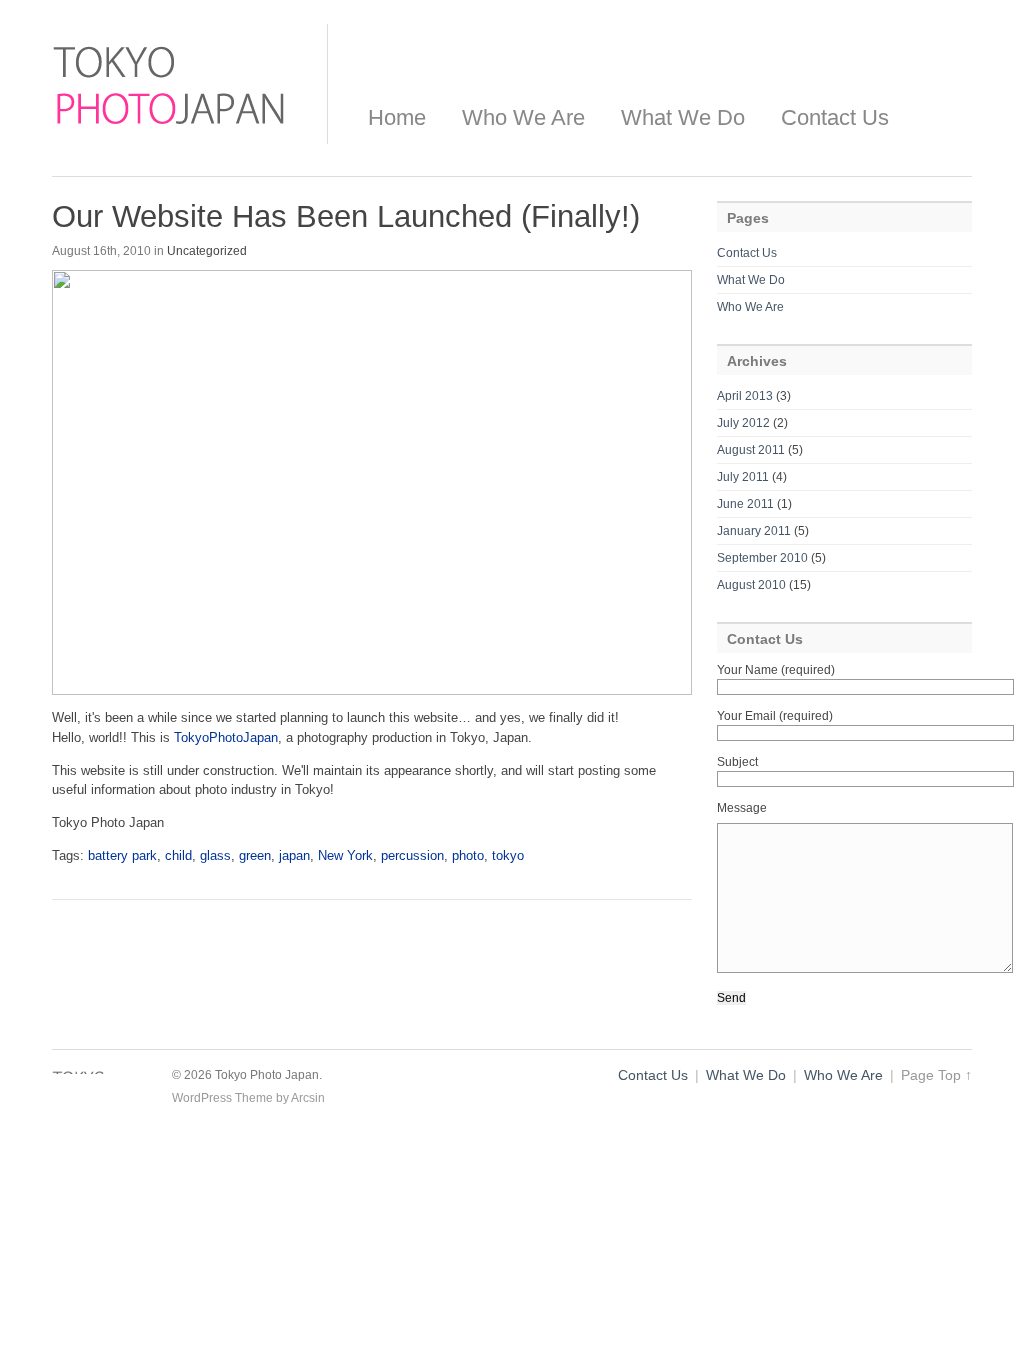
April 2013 (745, 396)
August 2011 (751, 450)
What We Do (683, 117)
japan (294, 855)
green (255, 855)
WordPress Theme (222, 1098)
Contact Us (835, 117)
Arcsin (308, 1098)
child (178, 855)
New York (345, 855)
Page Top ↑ (936, 1075)
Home (397, 117)
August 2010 (751, 585)
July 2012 (743, 423)
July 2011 (743, 477)
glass (215, 855)
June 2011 (745, 504)
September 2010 (762, 558)
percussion (412, 855)
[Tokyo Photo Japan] (169, 130)
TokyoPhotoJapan (226, 737)
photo (468, 855)
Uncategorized (207, 251)
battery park (122, 855)
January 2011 (754, 531)
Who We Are (523, 117)
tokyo (508, 855)
